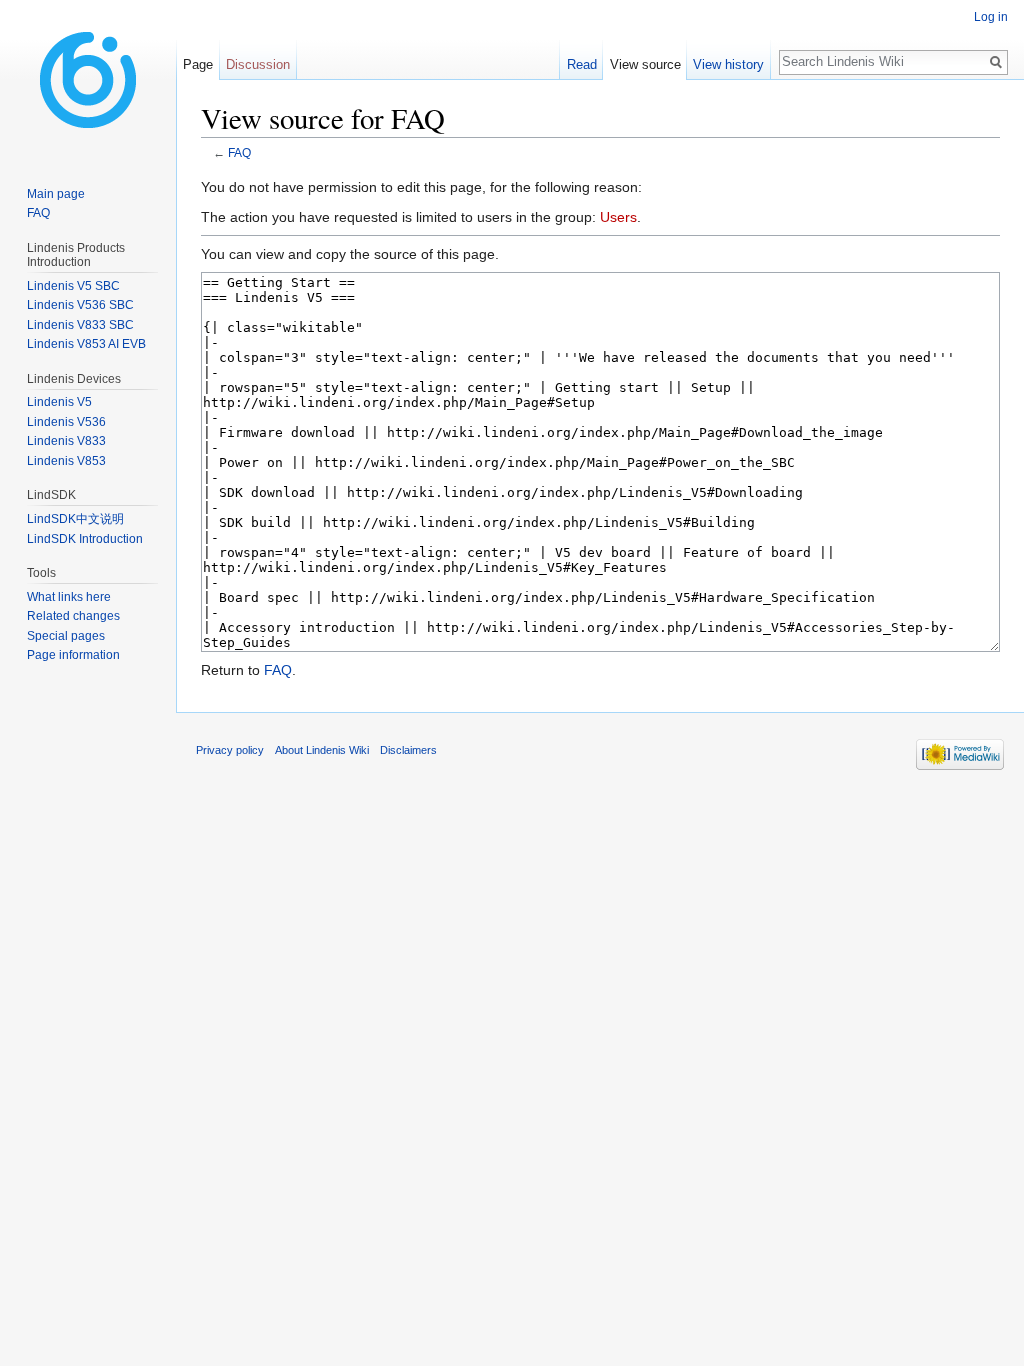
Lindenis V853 (66, 461)
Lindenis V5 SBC (73, 286)
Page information (73, 655)
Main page (56, 194)
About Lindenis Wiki (322, 750)
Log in (991, 17)
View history (728, 64)
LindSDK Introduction (85, 539)
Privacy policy (230, 750)
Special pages (66, 636)
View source (645, 64)
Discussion (258, 64)
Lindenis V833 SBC (80, 325)
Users (618, 217)
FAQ (239, 152)
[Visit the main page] (88, 80)
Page (198, 64)
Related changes (73, 616)
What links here (69, 597)
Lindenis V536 (66, 422)
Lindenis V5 (59, 402)
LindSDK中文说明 (75, 519)
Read (582, 64)
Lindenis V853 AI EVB (86, 344)
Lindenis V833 (66, 441)
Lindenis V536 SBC (80, 305)
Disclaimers (408, 750)
